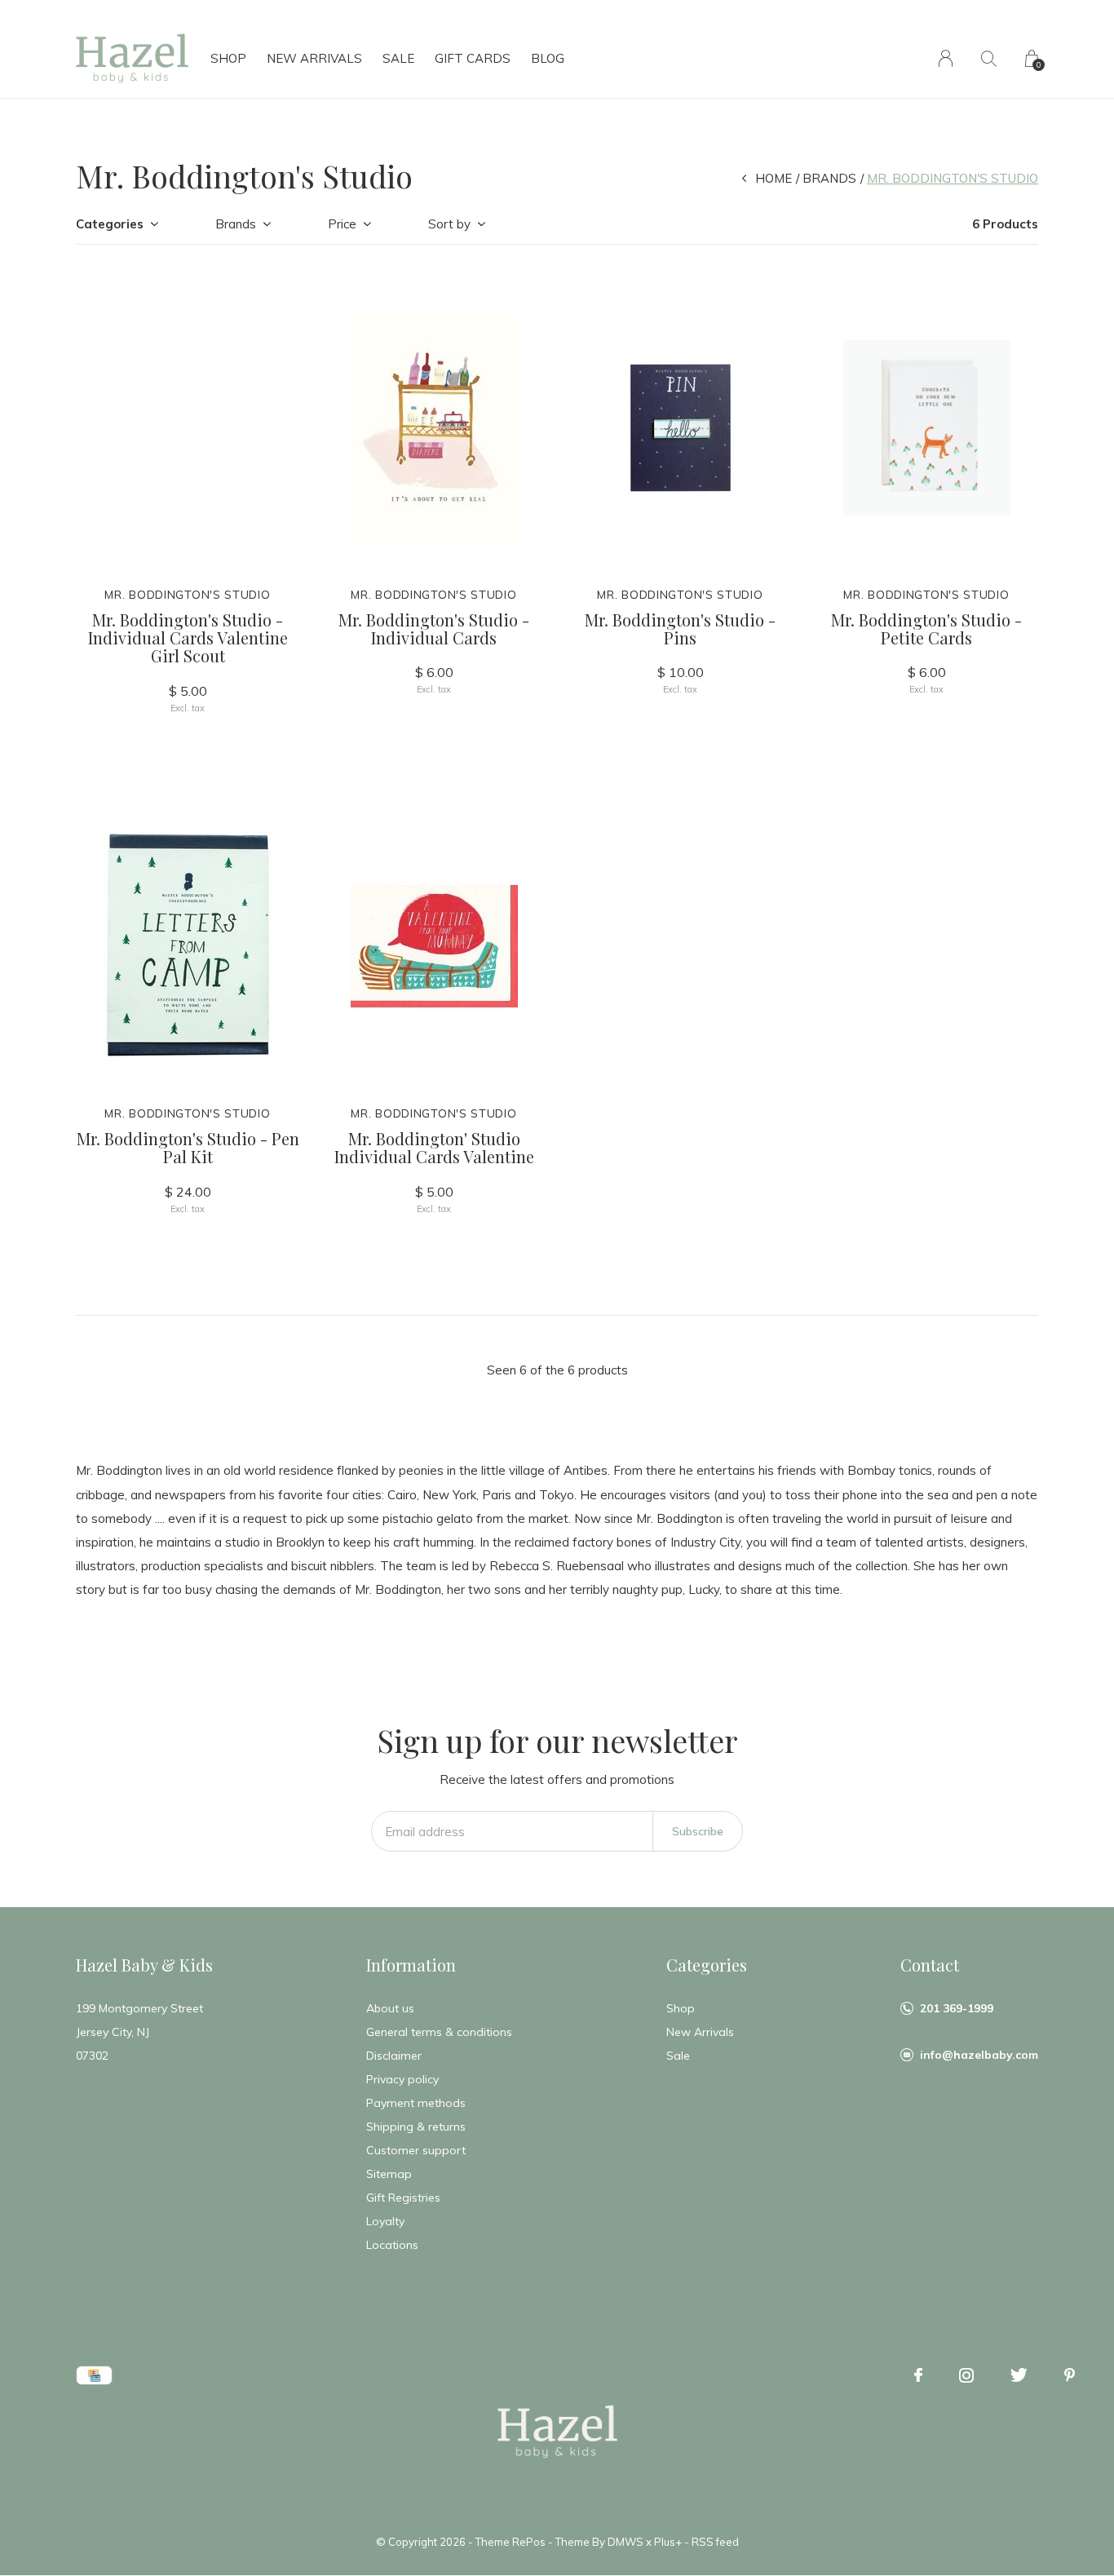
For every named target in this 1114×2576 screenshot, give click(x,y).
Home (774, 178)
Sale (398, 58)
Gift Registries (403, 2198)
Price (342, 224)
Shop (228, 58)
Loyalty (385, 2221)
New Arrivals (314, 58)
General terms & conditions (439, 2032)
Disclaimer (394, 2056)
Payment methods (416, 2103)
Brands (829, 178)
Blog (548, 58)
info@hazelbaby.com (979, 2055)
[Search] (989, 58)
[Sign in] (946, 58)
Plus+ (668, 2542)
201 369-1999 (957, 2008)
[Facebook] (918, 2375)
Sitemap (389, 2174)
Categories (110, 224)
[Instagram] (966, 2375)
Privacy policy (402, 2079)
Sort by (449, 224)
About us (390, 2008)
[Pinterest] (1070, 2375)
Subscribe (698, 1831)
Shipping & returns (416, 2127)
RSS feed (715, 2542)
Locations (392, 2245)
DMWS (626, 2542)
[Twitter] (1019, 2375)
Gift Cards (473, 58)
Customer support (416, 2150)
